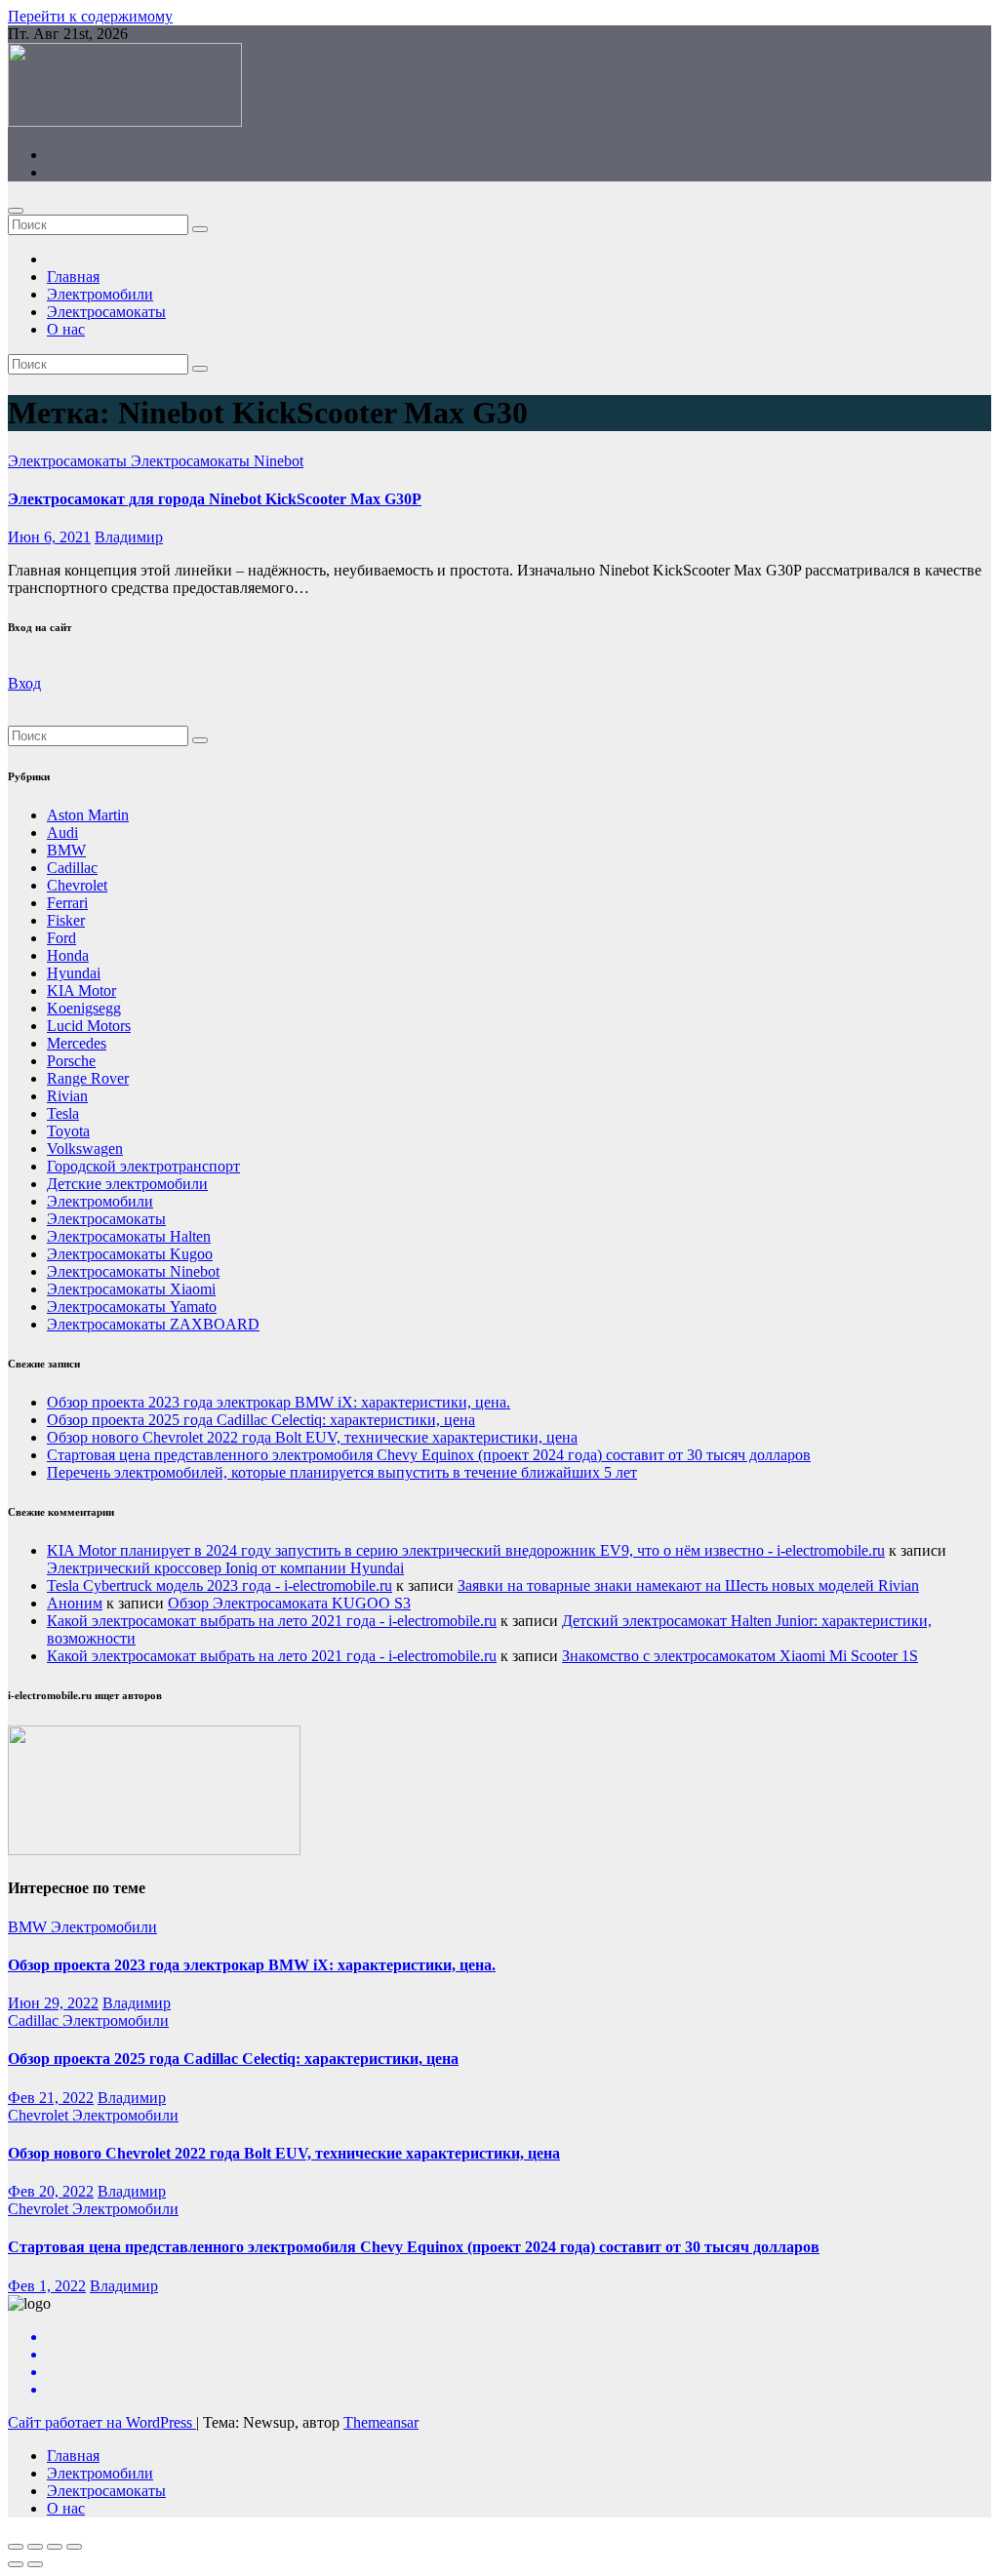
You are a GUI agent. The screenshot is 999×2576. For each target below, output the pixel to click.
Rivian (67, 1096)
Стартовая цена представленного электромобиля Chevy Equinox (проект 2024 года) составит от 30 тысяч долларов (429, 1455)
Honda (68, 955)
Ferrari (67, 903)
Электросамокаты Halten (129, 1236)
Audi (62, 832)
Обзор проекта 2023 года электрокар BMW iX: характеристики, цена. (279, 1402)
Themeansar (381, 2422)
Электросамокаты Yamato (132, 1307)
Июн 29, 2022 (53, 2003)
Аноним (75, 1603)
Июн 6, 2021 (49, 537)
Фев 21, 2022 (51, 2098)
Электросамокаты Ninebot (217, 461)
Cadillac (72, 868)
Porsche (71, 1061)
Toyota (68, 1131)
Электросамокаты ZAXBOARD (153, 1324)
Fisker (66, 920)
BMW (66, 850)
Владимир (129, 537)
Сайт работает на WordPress (102, 2422)
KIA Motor (81, 991)
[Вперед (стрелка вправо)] (35, 2564)
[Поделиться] (35, 2547)
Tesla (63, 1113)
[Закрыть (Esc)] (16, 2547)
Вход (24, 683)
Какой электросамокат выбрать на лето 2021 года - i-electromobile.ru (272, 1621)
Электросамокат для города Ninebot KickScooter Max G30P (215, 499)
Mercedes (77, 1043)
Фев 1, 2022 (47, 2286)
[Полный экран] (55, 2547)
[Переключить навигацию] (16, 211)
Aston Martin (88, 815)
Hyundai (74, 973)
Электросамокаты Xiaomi (131, 1289)
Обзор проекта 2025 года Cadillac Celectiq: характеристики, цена (261, 1420)
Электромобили (100, 294)
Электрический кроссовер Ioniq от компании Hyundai (225, 1568)
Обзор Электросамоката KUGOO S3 (289, 1603)
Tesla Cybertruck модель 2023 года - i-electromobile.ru (220, 1585)
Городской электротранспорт (143, 1166)
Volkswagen (85, 1149)
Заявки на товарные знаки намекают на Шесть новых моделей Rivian (688, 1585)
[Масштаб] (74, 2547)
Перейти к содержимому (90, 16)
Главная (73, 277)
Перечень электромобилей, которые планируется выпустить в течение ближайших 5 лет (342, 1472)
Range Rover (88, 1078)
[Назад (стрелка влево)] (16, 2564)
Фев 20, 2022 (51, 2191)
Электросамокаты (106, 312)
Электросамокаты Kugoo (130, 1254)
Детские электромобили (127, 1184)
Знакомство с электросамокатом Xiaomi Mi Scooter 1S (740, 1656)
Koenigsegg (84, 1008)
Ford (61, 938)
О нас (66, 329)
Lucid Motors (89, 1026)
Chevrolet (77, 885)
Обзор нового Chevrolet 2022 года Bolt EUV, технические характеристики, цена (312, 1437)
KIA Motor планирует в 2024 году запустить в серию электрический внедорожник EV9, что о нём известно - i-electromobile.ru (466, 1550)
